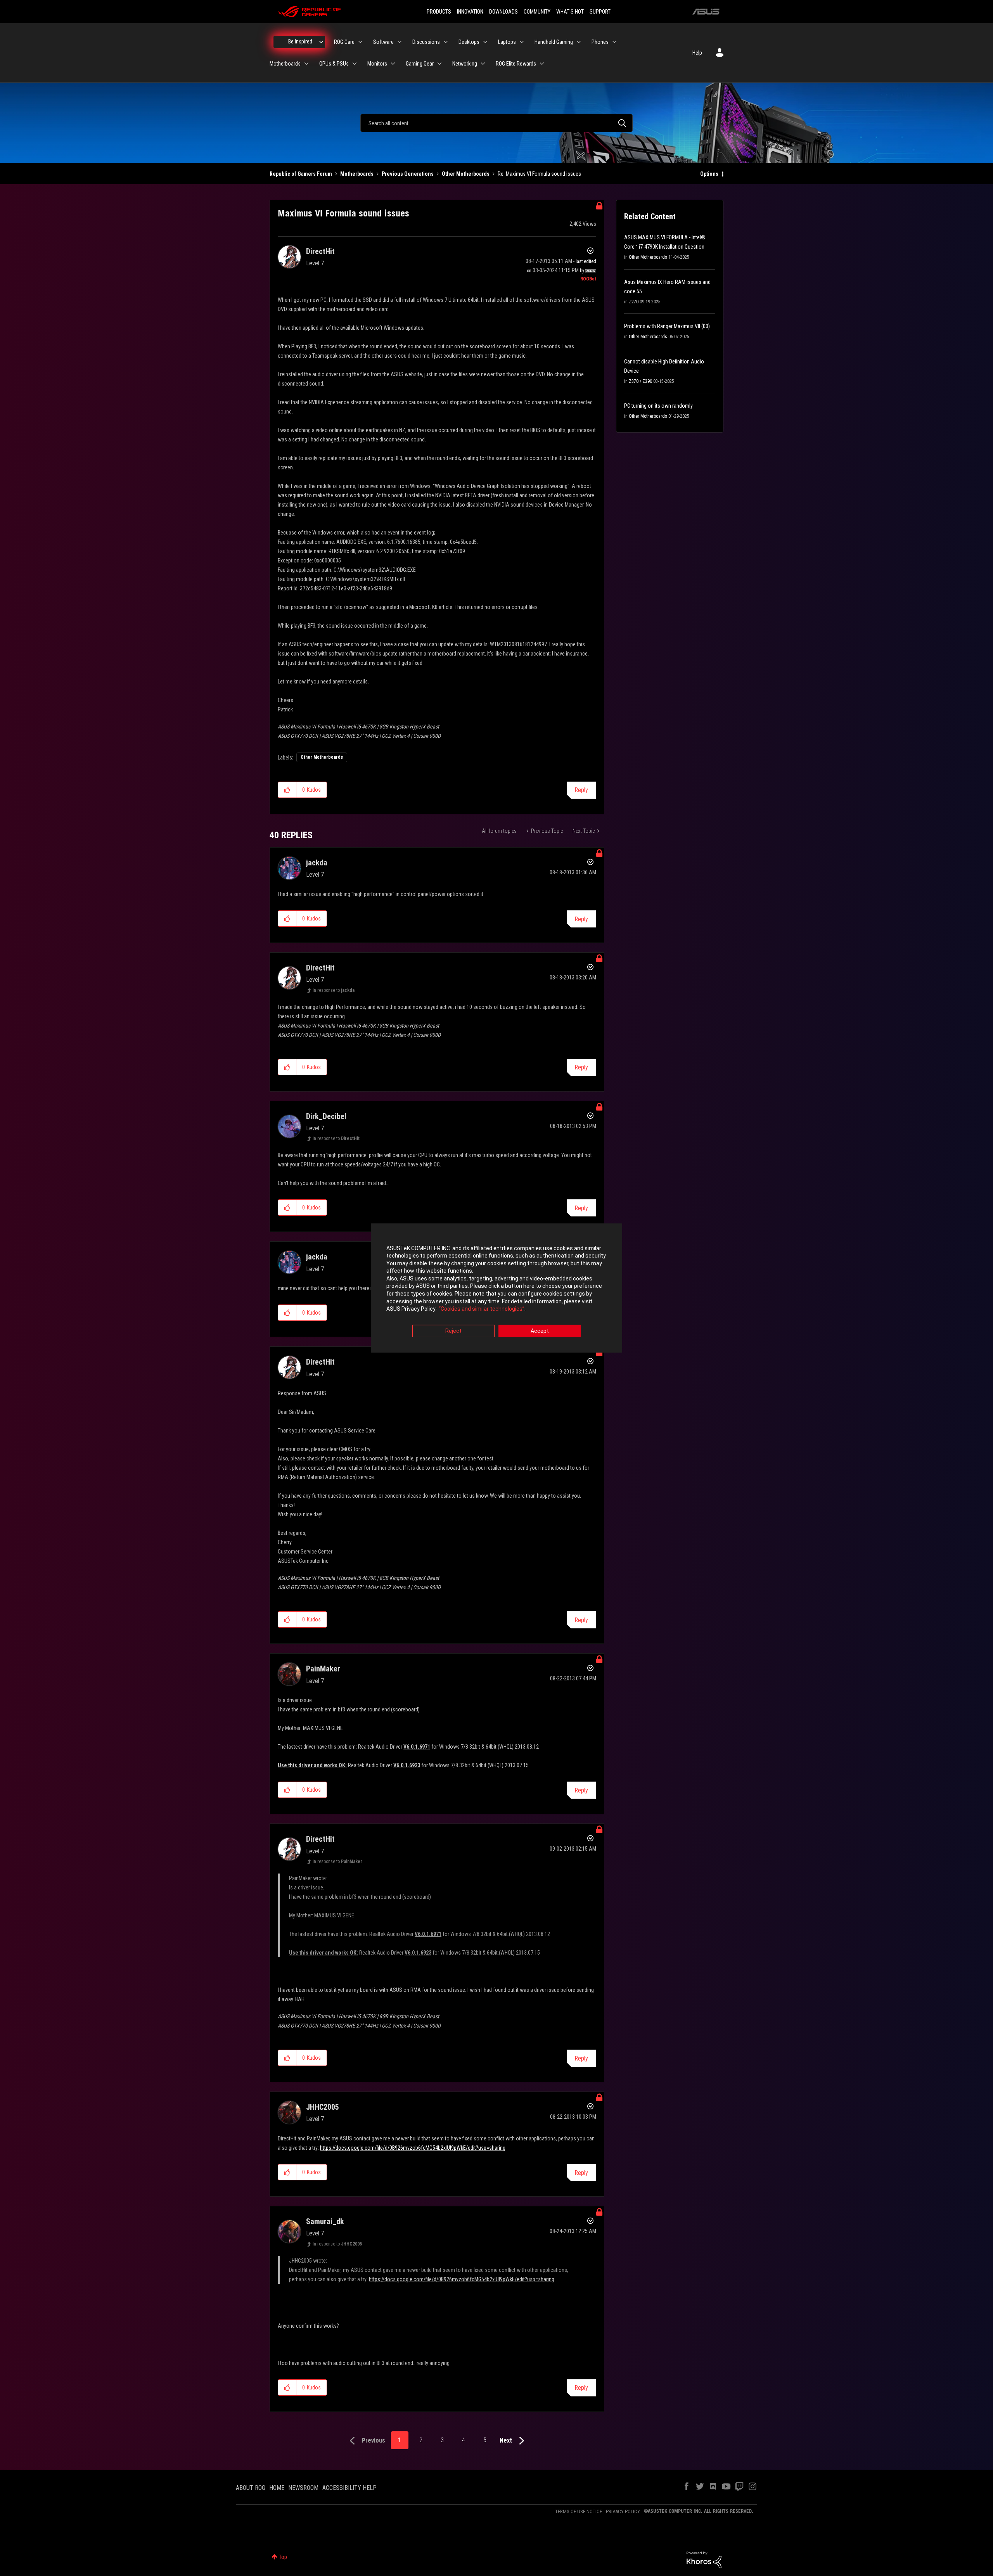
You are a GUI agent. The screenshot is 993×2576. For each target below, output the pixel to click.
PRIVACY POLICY (623, 2511)
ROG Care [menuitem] (344, 42)
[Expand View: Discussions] (446, 42)
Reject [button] (453, 1331)
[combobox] (496, 123)
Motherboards (357, 174)
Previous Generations (408, 174)
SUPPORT (600, 12)
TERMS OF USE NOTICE (579, 2511)
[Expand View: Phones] (614, 42)
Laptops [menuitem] (507, 42)
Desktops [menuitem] (469, 42)
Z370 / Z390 (640, 381)
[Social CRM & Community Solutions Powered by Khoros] (704, 2559)
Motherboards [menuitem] (285, 64)
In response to (334, 990)
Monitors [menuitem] (377, 64)
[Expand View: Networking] (483, 64)
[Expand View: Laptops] (522, 42)
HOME (277, 2488)
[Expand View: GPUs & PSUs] (355, 64)
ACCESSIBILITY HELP (349, 2488)
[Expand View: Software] (400, 42)
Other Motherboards (466, 174)
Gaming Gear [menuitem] (420, 64)
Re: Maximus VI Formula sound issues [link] (539, 174)
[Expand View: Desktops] (485, 42)
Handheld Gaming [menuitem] (554, 42)
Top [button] (283, 2557)
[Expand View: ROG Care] (360, 42)
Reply (581, 790)
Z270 (634, 302)
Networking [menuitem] (465, 64)
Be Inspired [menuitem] (300, 42)
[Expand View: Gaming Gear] (439, 64)
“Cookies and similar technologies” (482, 1309)
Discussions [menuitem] (426, 42)
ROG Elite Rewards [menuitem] (516, 64)
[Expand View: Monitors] (393, 64)
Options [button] (709, 174)
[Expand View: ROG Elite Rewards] (542, 64)
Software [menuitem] (383, 42)
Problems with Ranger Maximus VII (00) (667, 326)
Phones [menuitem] (600, 42)
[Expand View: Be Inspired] (321, 42)
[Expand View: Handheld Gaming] (579, 42)
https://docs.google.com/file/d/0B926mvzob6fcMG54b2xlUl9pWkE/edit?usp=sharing (413, 2148)
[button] (287, 790)
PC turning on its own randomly (658, 406)
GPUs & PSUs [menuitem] (334, 64)
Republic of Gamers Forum (301, 174)
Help (697, 53)
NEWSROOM (303, 2488)
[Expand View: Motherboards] (306, 64)
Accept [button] (540, 1331)
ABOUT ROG (251, 2488)
